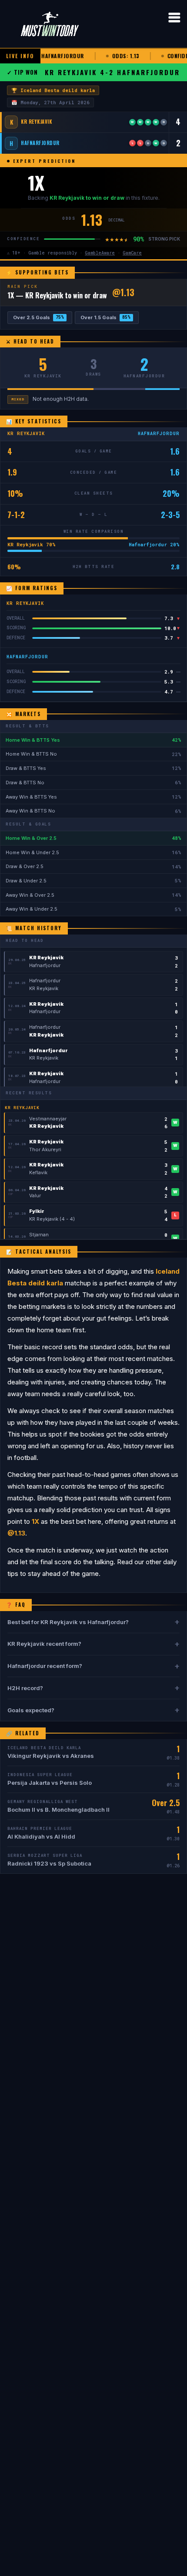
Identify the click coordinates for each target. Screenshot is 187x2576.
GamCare (132, 253)
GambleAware (100, 253)
